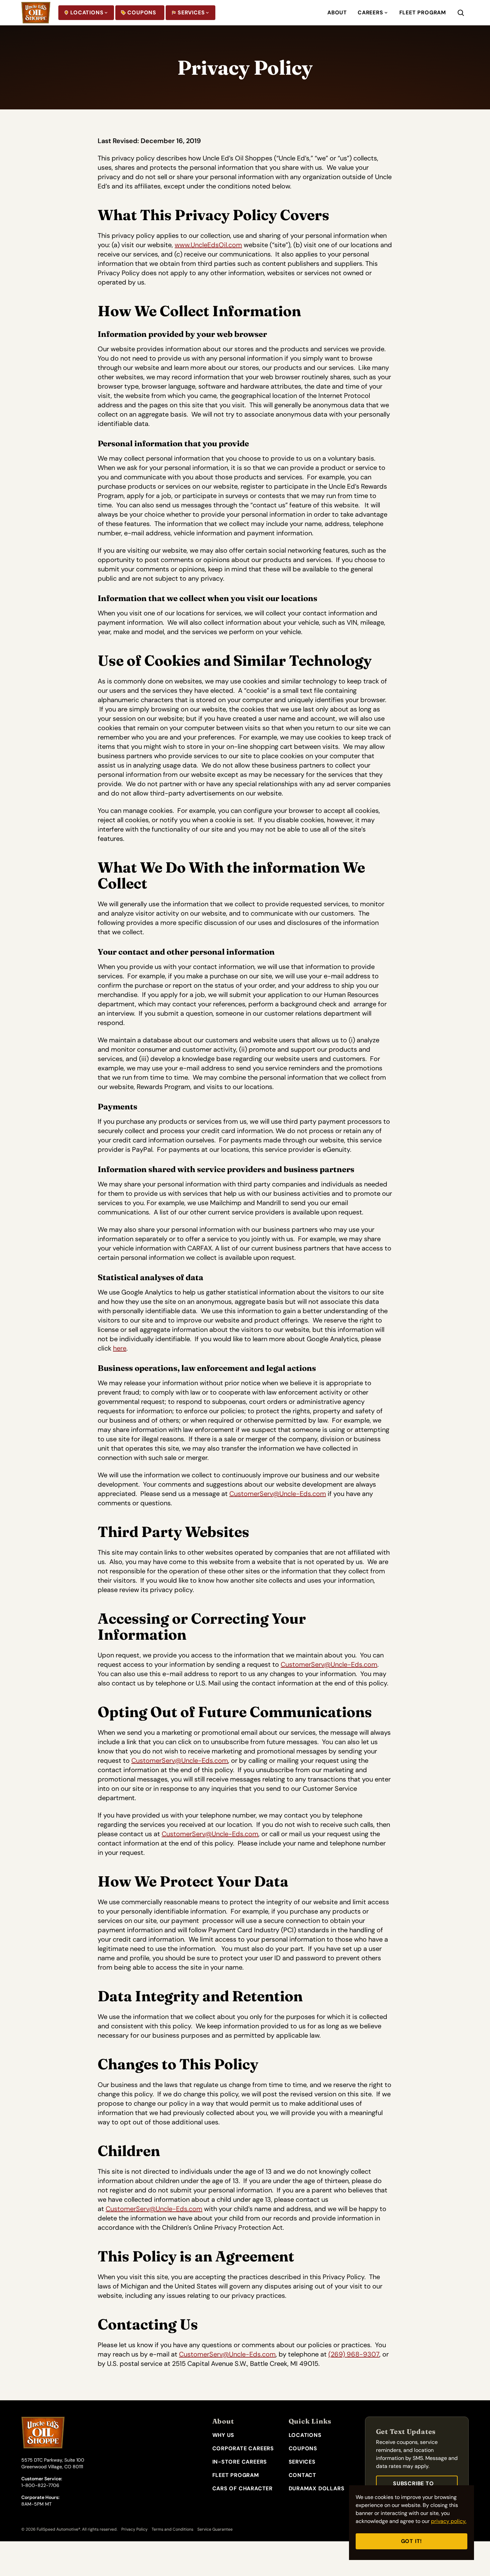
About (337, 13)
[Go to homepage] (36, 13)
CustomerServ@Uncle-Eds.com (278, 1494)
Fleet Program (423, 13)
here (120, 1348)
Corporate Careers (243, 2448)
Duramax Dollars (317, 2488)
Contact (303, 2475)
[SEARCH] (466, 13)
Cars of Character (243, 2488)
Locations (87, 13)
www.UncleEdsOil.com (208, 245)
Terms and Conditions (172, 2529)
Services (191, 13)
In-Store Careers (240, 2462)
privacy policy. (449, 2521)
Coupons (142, 13)
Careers (370, 13)
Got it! (412, 2541)
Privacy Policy (134, 2529)
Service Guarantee (215, 2529)
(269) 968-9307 (354, 2354)
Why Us (223, 2435)
